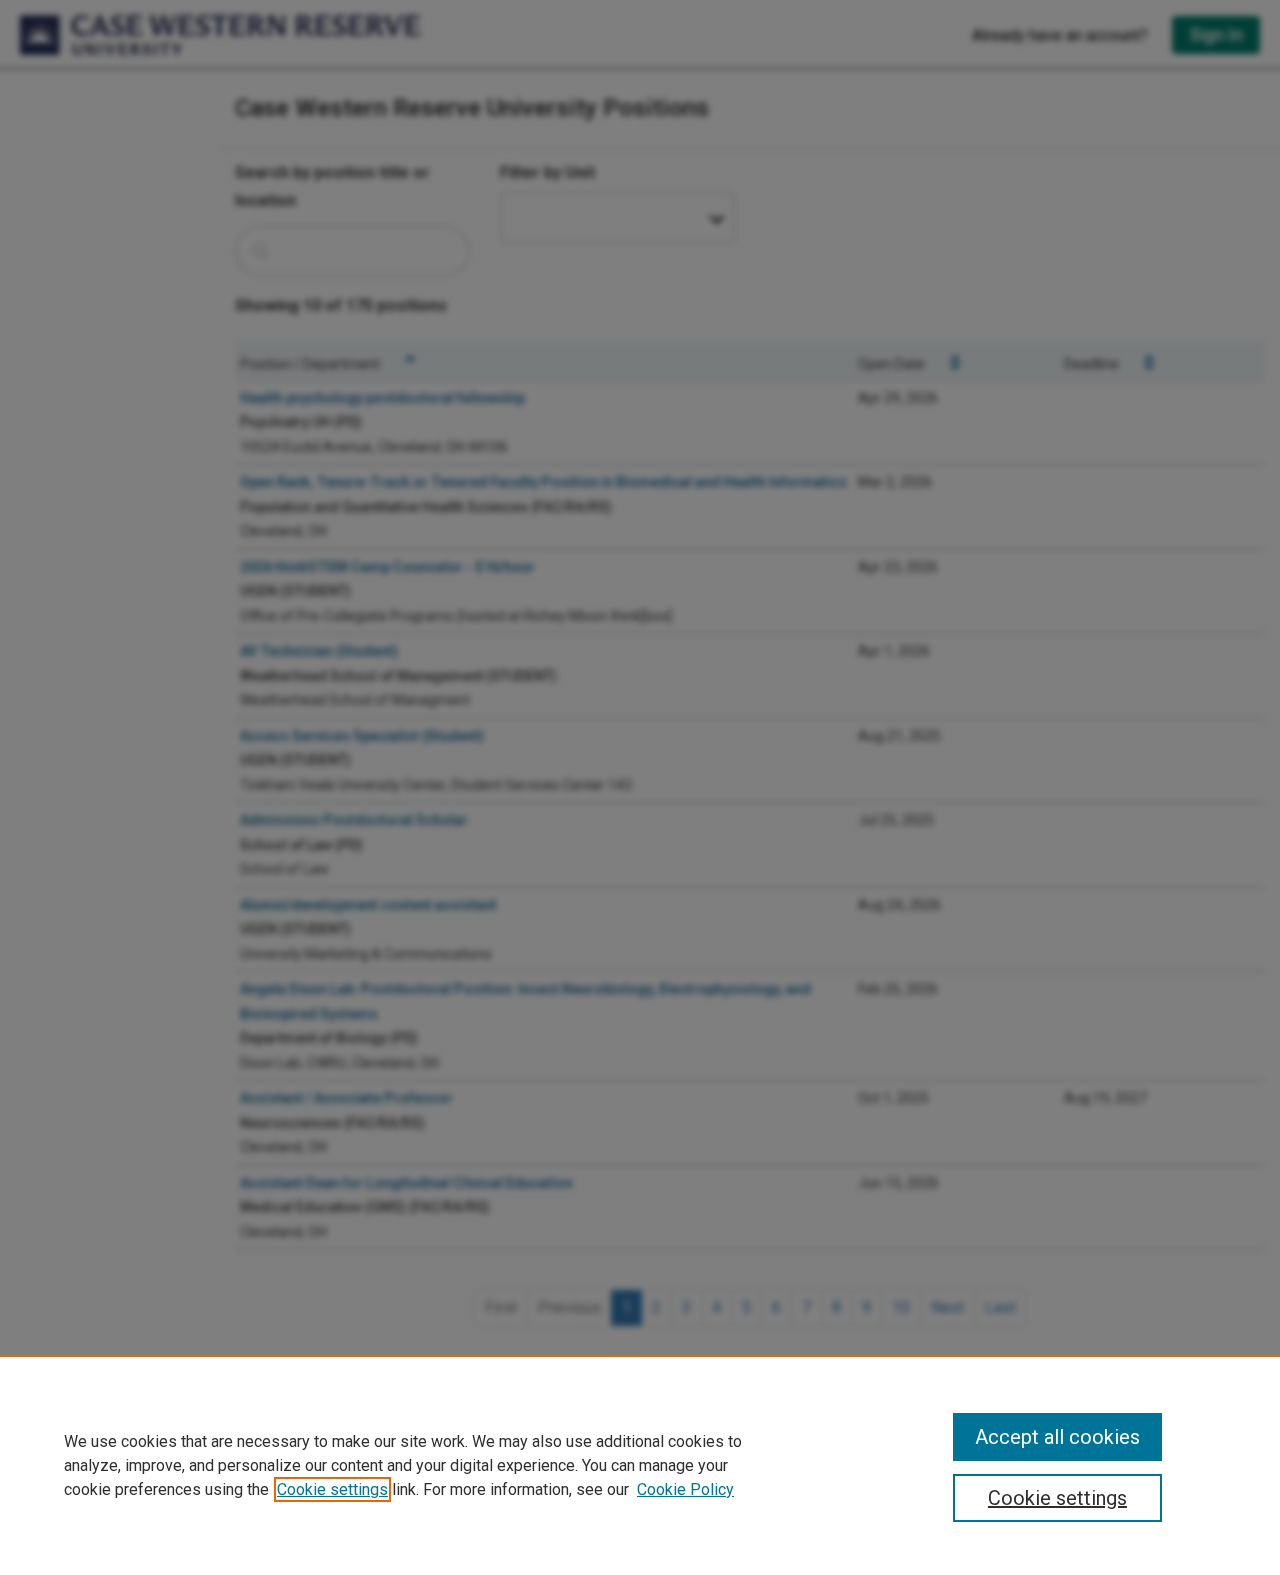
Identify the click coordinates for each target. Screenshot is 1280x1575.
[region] (640, 1465)
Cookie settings (332, 1489)
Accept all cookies (1057, 1437)
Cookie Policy (685, 1489)
